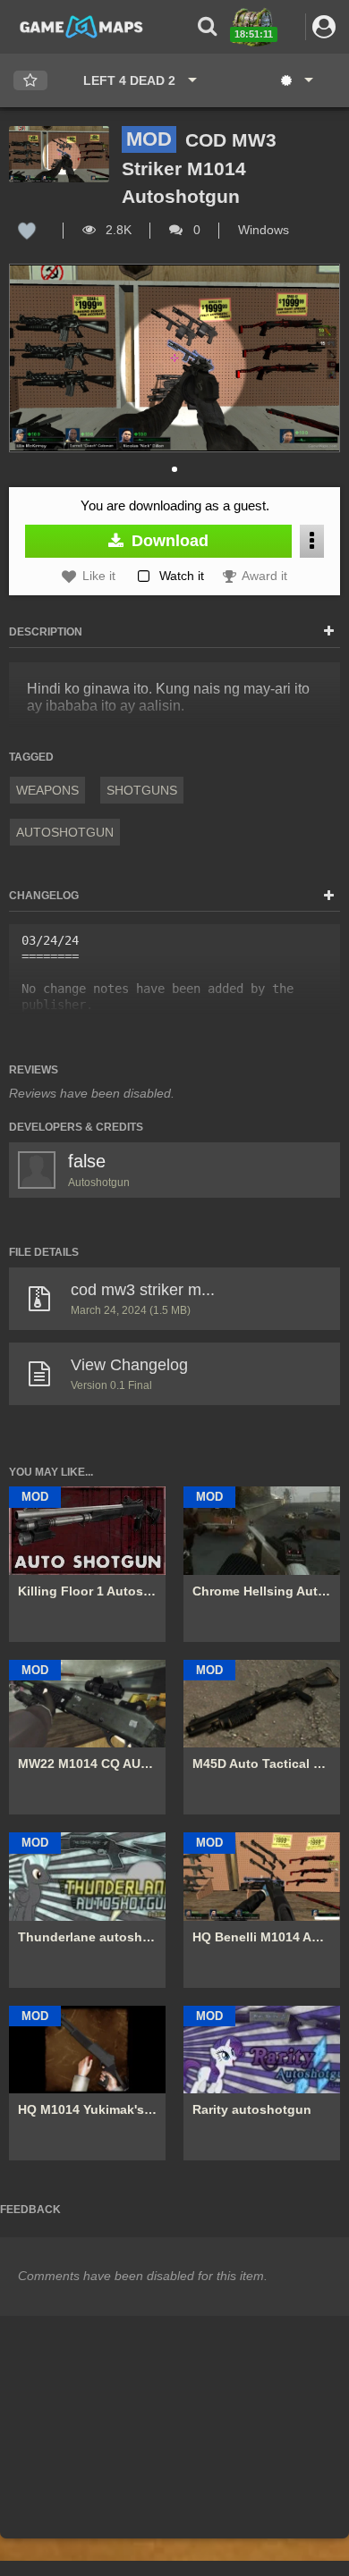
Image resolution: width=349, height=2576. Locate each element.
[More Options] (312, 541)
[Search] (206, 26)
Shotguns (142, 790)
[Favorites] (30, 81)
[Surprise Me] (296, 80)
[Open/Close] (329, 632)
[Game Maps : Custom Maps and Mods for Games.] (81, 26)
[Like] (27, 230)
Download (168, 541)
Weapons (47, 790)
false (87, 1161)
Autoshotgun (65, 832)
